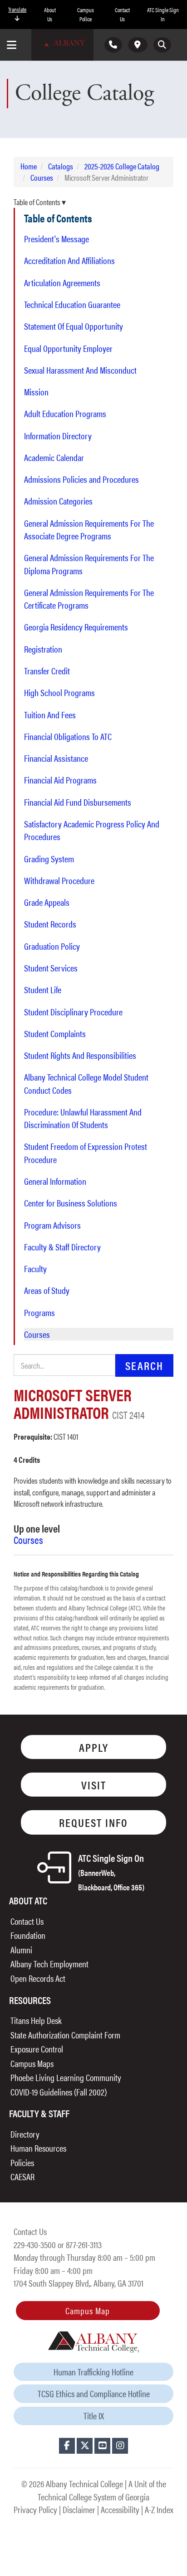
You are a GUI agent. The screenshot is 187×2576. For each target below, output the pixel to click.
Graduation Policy (52, 946)
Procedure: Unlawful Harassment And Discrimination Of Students (83, 1118)
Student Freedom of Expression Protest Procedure (86, 1153)
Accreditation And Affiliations (69, 260)
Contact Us (122, 14)
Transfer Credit (47, 671)
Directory (25, 2134)
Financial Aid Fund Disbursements (78, 802)
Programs (39, 1312)
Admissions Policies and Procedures (81, 479)
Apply (94, 1747)
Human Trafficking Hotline (93, 2372)
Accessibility (120, 2509)
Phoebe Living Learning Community (66, 2077)
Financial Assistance (56, 758)
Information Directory (58, 436)
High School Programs (59, 692)
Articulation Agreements (62, 283)
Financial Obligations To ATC (68, 736)
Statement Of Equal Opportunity (74, 326)
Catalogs (61, 166)
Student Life (43, 990)
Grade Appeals (47, 902)
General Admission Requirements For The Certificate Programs (89, 599)
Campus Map (88, 2310)
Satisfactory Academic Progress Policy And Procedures (92, 830)
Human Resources (38, 2148)
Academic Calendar (54, 457)
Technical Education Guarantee (72, 304)
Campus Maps (32, 2063)
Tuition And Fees (50, 715)
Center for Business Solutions (71, 1203)
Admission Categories (58, 501)
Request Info (93, 1822)
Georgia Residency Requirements (76, 627)
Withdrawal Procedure (59, 880)
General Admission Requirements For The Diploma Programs (89, 564)
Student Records (50, 924)
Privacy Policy (35, 2509)
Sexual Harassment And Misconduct (80, 370)
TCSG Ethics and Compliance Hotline (94, 2393)
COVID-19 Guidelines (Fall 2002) (59, 2092)
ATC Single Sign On (111, 1872)
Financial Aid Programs (60, 780)
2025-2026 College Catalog (122, 166)
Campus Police (86, 14)
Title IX (94, 2415)
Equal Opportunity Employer (68, 348)
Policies (22, 2162)
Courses (42, 177)
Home (29, 166)
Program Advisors (52, 1225)
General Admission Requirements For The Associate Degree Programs (89, 529)
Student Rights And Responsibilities (80, 1055)
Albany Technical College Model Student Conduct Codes (86, 1083)
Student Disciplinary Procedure (73, 1012)
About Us (50, 14)
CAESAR (22, 2176)
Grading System (49, 859)
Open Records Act (38, 1978)
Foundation (28, 1935)
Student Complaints (55, 1033)
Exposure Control (37, 2049)
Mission (36, 392)
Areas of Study (47, 1290)
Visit (94, 1785)
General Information (55, 1181)
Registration (43, 649)
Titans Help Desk (36, 2020)
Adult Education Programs (65, 413)
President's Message (57, 239)
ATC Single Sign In (163, 14)
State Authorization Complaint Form (65, 2035)
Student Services (51, 968)
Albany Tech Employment (49, 1963)
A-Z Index (159, 2509)
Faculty (35, 1269)
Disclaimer (79, 2509)
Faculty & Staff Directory (62, 1247)
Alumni (21, 1949)
